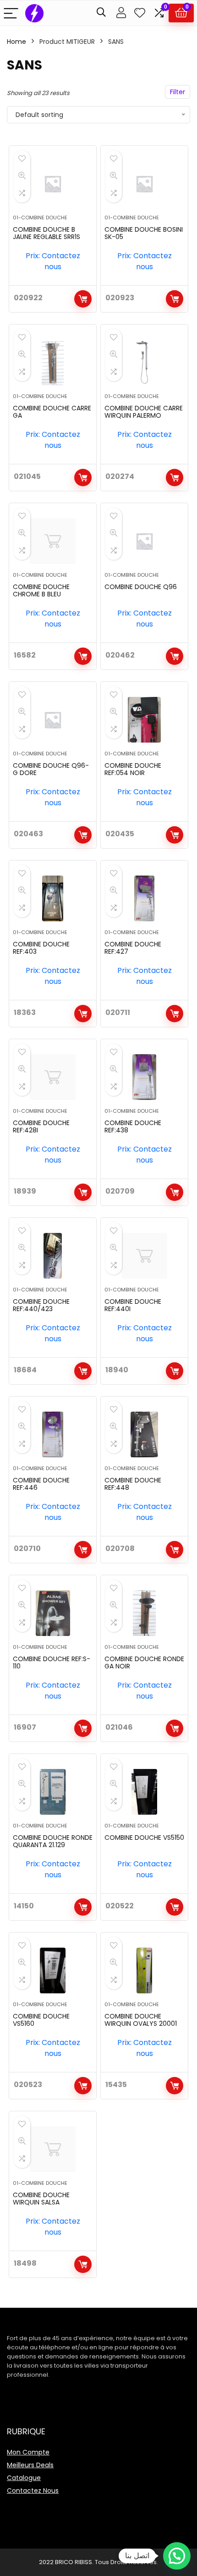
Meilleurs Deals (30, 2465)
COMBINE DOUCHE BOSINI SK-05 (144, 233)
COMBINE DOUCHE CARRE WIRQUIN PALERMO (144, 412)
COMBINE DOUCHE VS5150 (144, 1838)
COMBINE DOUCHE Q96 (141, 587)
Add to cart (83, 299)
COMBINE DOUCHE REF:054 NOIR (133, 769)
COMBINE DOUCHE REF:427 (133, 948)
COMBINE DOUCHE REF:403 (41, 948)
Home (16, 42)
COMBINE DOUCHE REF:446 (41, 1484)
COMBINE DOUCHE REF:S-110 (52, 1662)
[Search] (101, 13)
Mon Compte (28, 2452)
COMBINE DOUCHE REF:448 (133, 1484)
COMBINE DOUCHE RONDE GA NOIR (144, 1662)
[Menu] (11, 13)
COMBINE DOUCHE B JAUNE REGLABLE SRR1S (47, 233)
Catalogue (24, 2478)
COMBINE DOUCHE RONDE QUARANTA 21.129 (53, 1841)
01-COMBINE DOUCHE (40, 218)
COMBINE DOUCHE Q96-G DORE (51, 769)
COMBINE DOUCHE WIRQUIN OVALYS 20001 (141, 2020)
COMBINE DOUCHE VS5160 (41, 2020)
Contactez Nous (33, 2491)
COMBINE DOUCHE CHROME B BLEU (41, 590)
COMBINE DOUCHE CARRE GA (52, 412)
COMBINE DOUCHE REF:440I (133, 1305)
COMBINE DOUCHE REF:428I (41, 1126)
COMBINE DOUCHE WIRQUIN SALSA (41, 2199)
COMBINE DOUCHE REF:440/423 (41, 1305)
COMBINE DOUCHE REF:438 (133, 1126)
